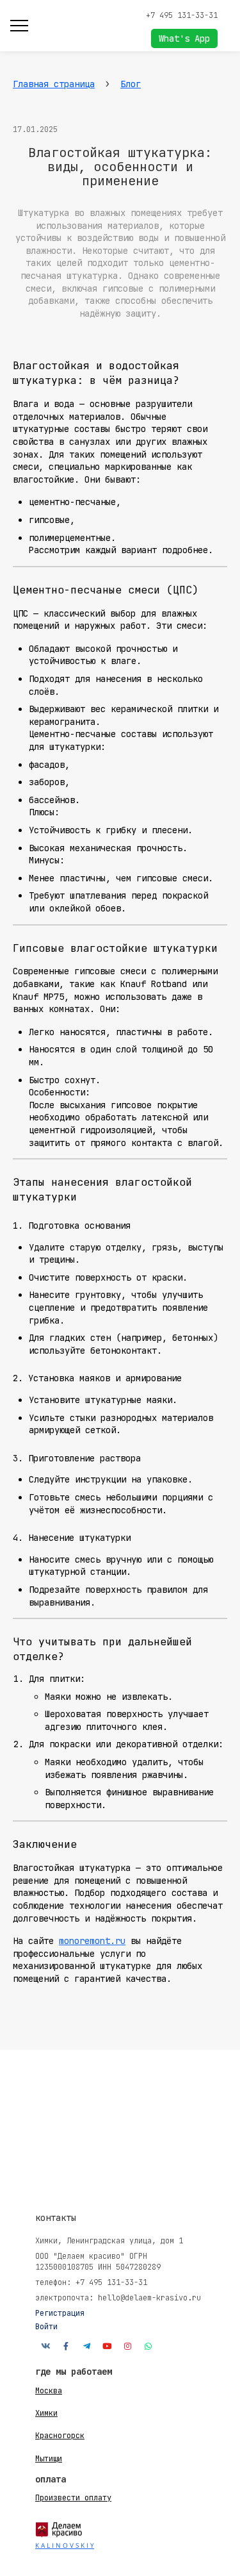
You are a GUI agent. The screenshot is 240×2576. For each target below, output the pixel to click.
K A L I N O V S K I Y (65, 2545)
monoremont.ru (92, 1941)
